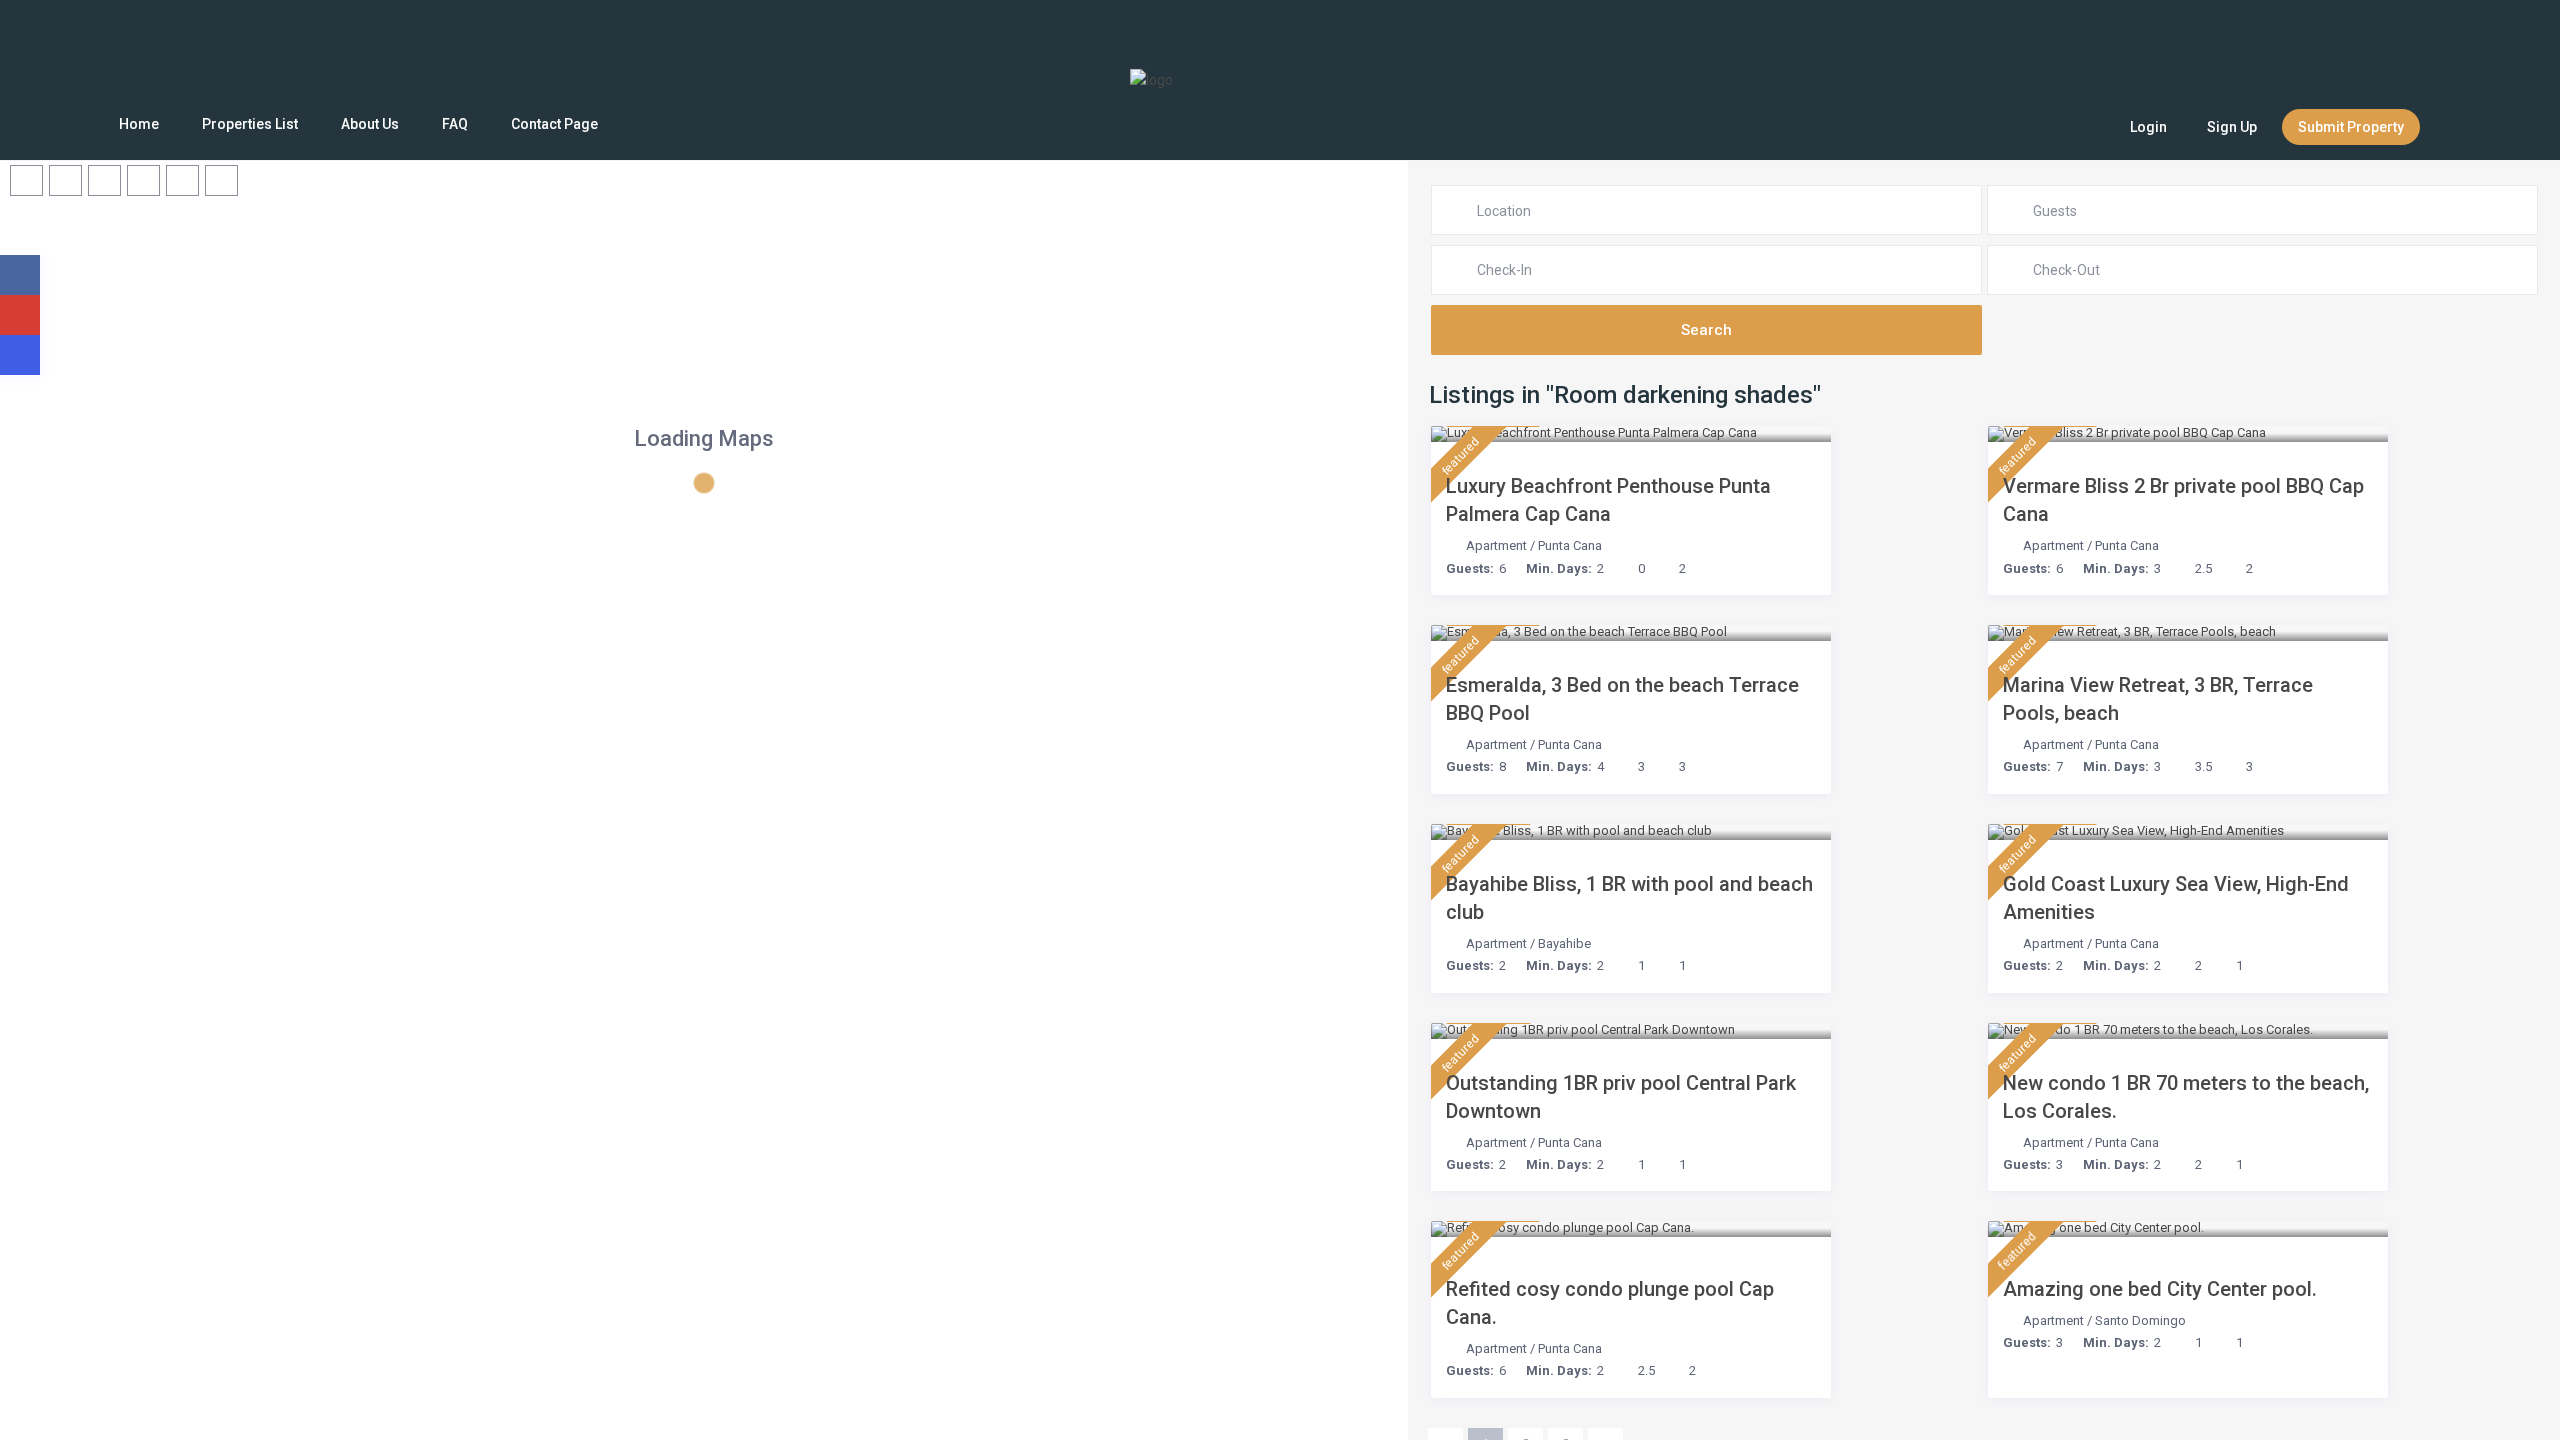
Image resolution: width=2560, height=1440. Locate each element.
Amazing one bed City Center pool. (2160, 1289)
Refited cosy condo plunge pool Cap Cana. (1610, 1303)
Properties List (250, 124)
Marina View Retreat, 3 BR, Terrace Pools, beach (2158, 699)
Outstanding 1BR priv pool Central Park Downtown (1621, 1097)
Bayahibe (1564, 943)
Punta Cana (1570, 545)
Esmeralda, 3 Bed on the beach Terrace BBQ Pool (1622, 699)
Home (139, 124)
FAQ (455, 124)
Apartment (1496, 545)
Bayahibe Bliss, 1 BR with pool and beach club (1629, 898)
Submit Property (2351, 127)
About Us (370, 124)
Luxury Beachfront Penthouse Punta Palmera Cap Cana (1608, 500)
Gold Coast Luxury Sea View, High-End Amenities (2176, 898)
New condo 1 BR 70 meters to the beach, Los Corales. (2186, 1097)
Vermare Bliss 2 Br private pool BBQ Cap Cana (2183, 500)
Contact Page (554, 124)
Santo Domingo (2140, 1320)
